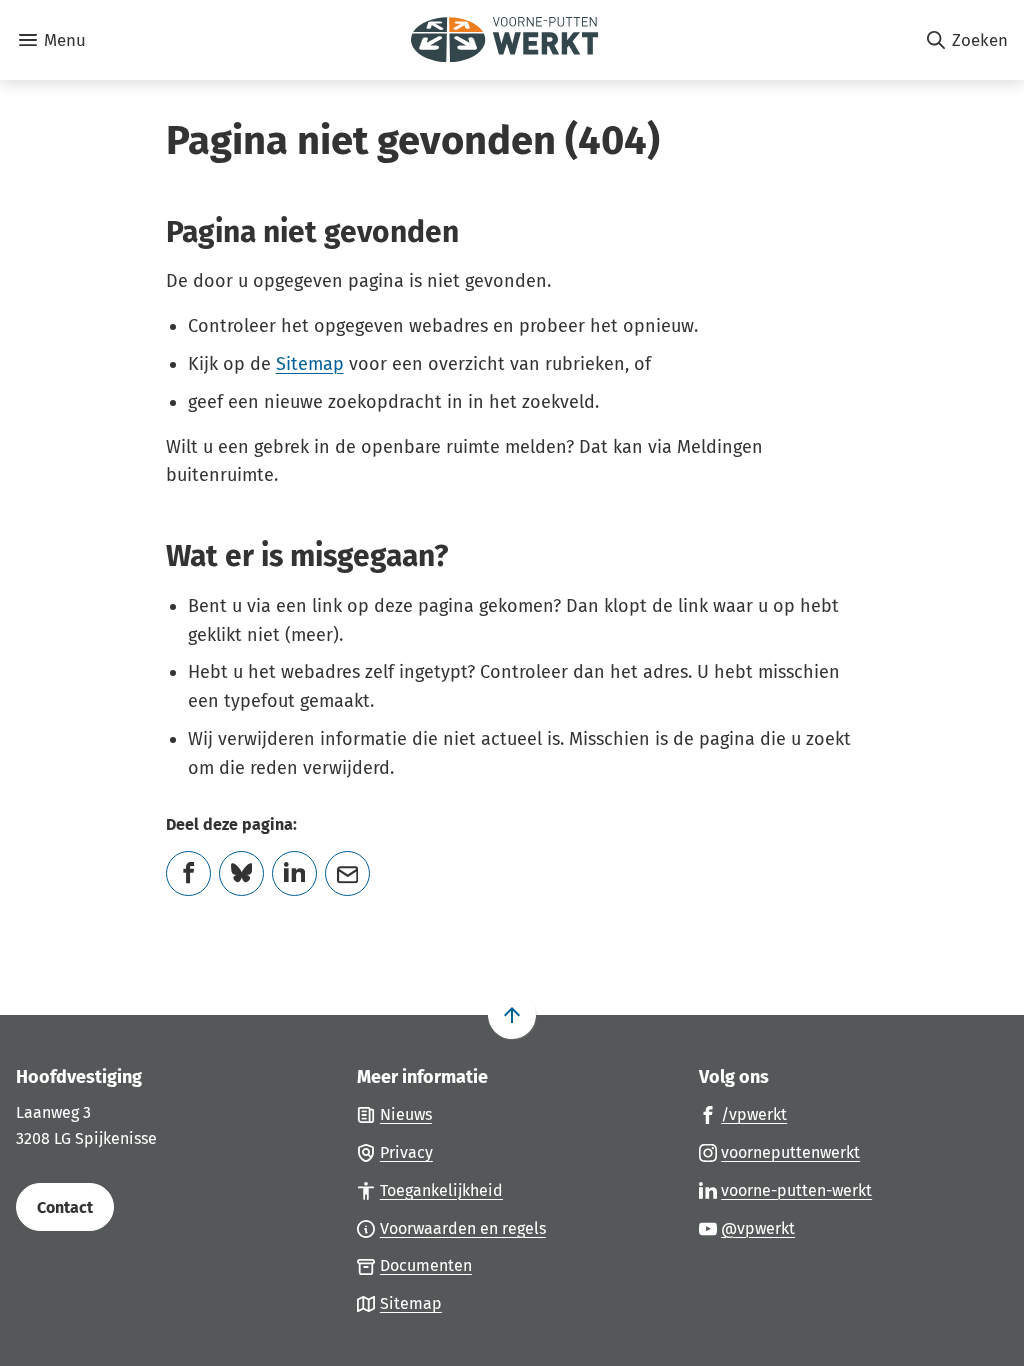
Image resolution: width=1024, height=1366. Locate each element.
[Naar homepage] (505, 40)
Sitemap (310, 364)
